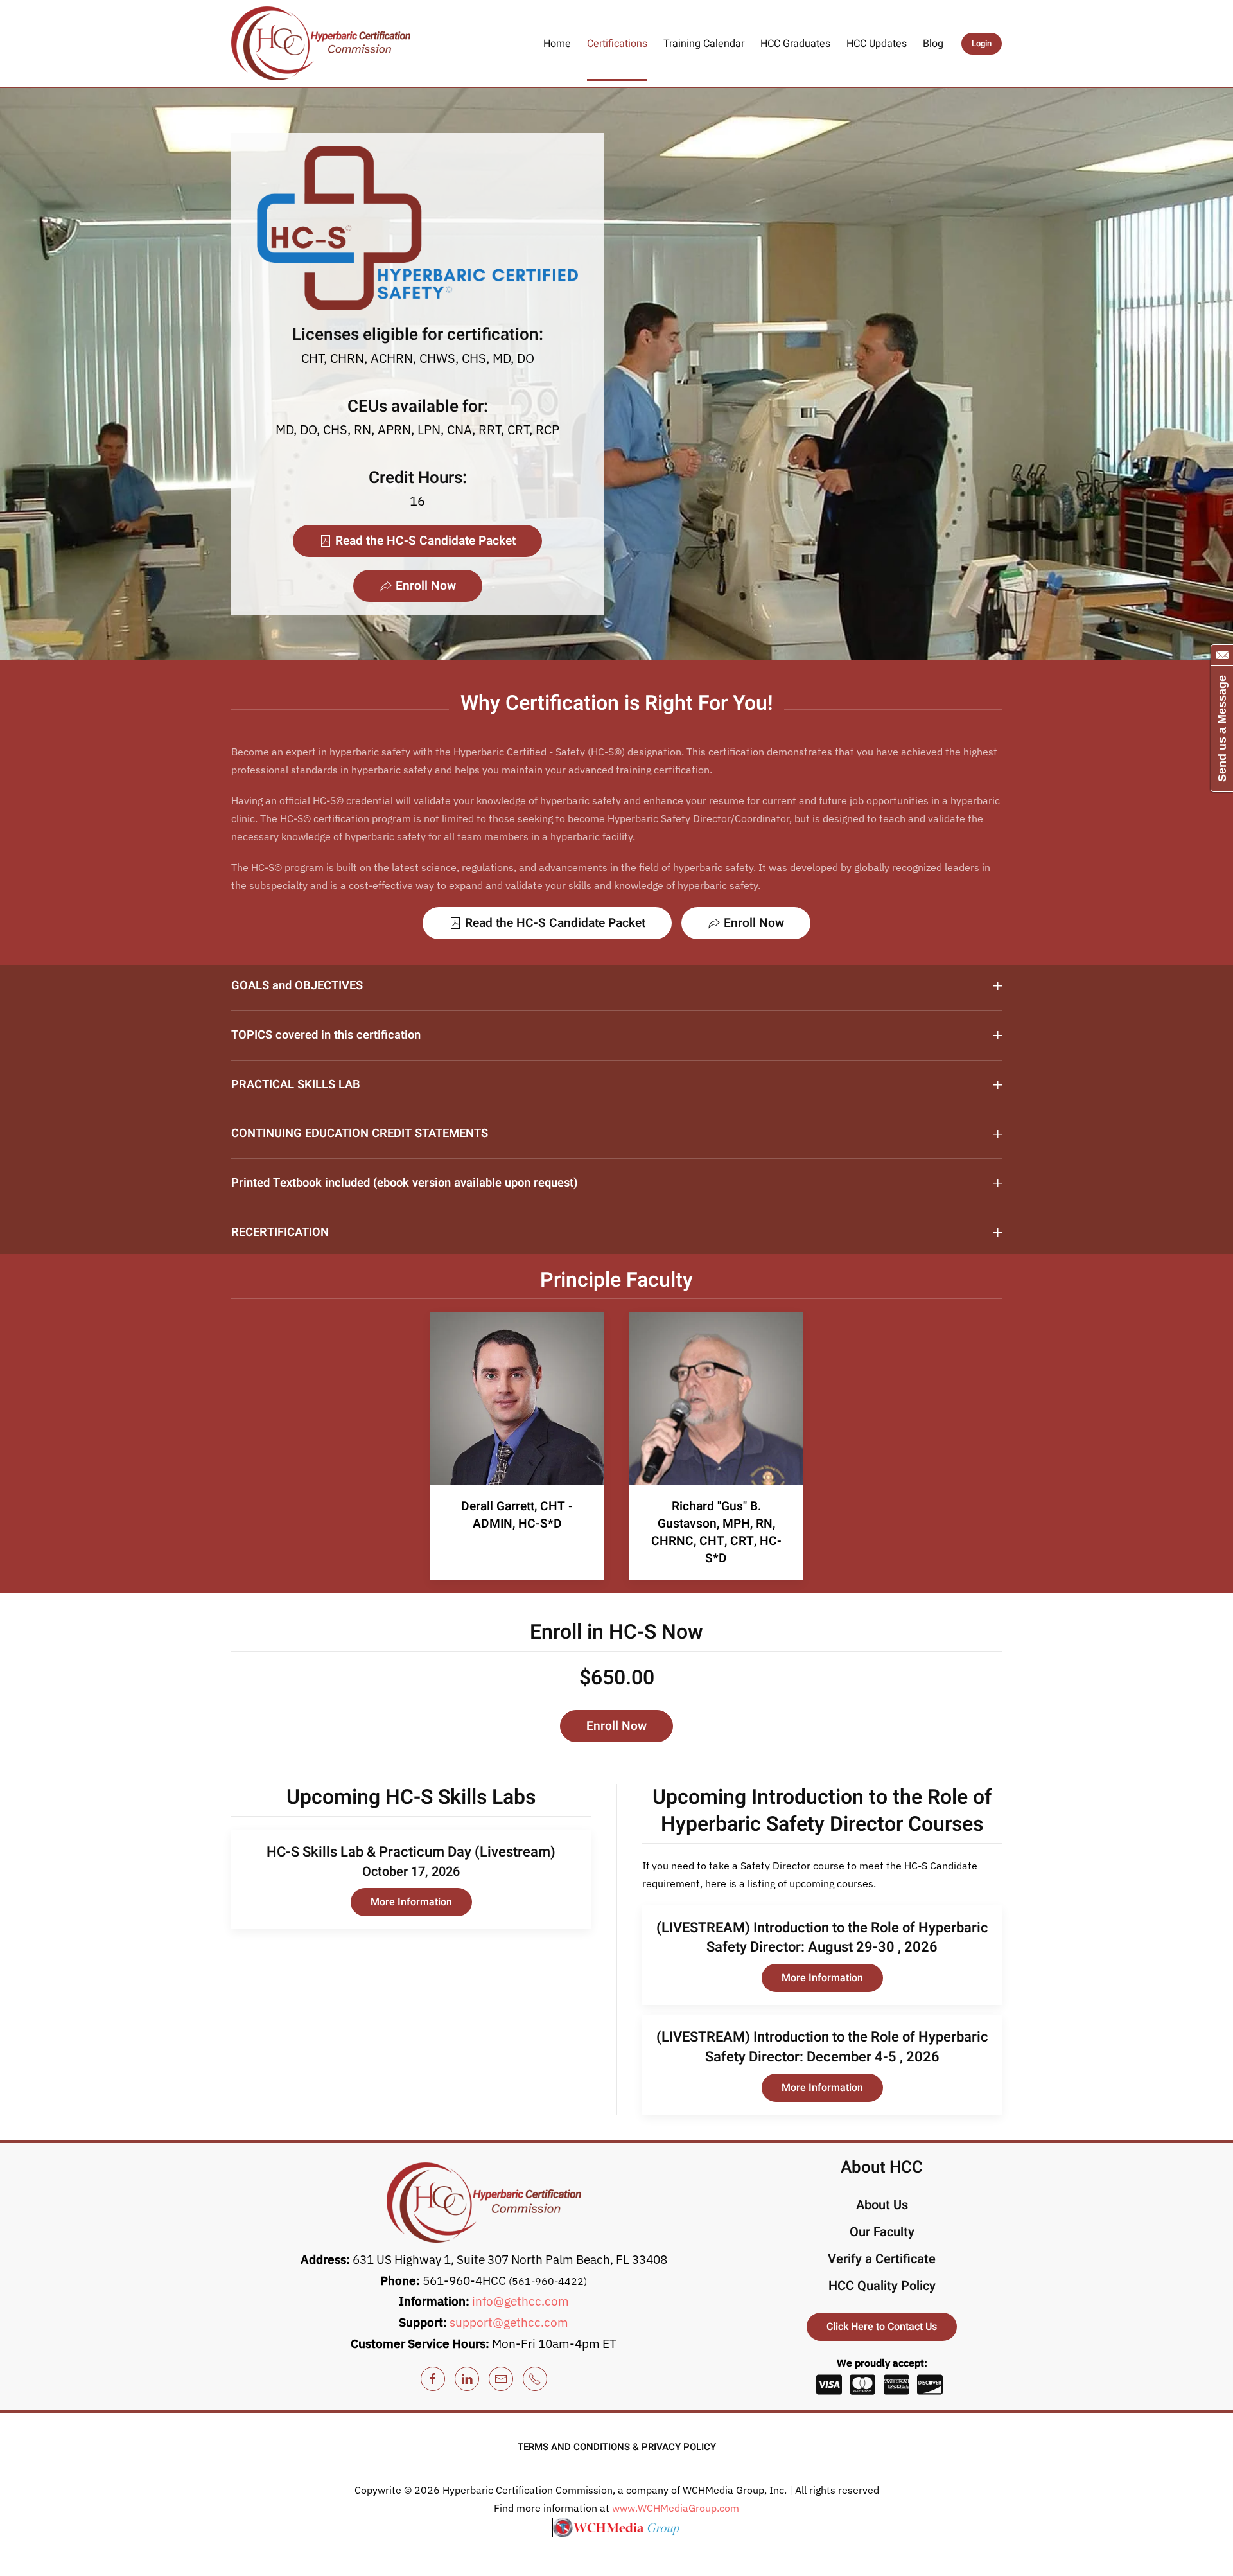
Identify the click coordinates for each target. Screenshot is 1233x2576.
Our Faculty (882, 2232)
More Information (411, 1902)
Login (982, 43)
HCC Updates (877, 44)
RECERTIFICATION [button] (280, 1233)
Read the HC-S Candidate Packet (425, 541)
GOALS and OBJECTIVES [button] (297, 986)
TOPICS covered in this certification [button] (326, 1036)
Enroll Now (426, 586)
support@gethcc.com (509, 2322)
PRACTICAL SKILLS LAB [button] (296, 1085)
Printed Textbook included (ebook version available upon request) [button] (404, 1183)
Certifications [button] (617, 44)
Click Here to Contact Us (882, 2327)
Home (557, 44)
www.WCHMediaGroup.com (676, 2508)
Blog (933, 44)
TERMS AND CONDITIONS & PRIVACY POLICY (617, 2447)
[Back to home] (321, 43)
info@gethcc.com (520, 2301)
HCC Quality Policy (882, 2286)
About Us (882, 2205)
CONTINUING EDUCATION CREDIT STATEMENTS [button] (360, 1134)
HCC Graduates (795, 44)
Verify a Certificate (882, 2259)
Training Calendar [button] (704, 44)
